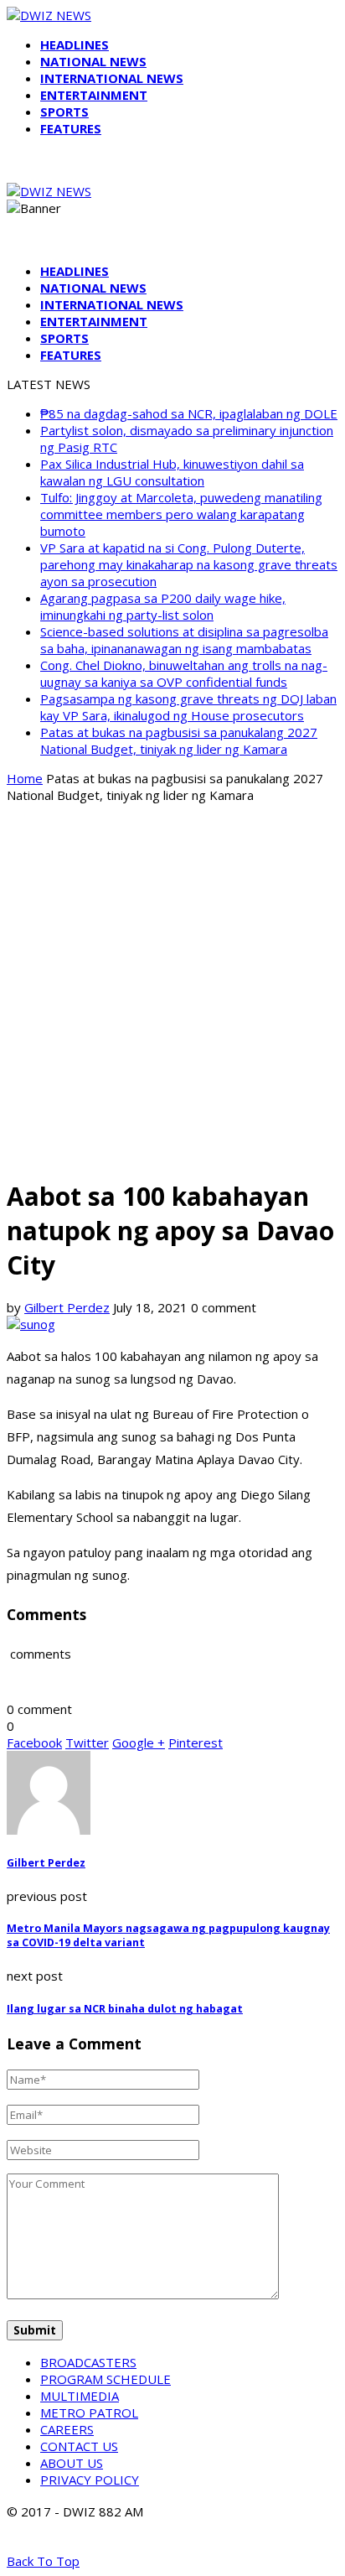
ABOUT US (72, 2463)
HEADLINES (75, 44)
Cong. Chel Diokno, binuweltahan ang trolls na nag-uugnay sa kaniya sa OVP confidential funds (184, 673)
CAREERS (67, 2429)
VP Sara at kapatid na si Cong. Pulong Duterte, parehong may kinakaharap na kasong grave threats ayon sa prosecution (189, 564)
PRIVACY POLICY (90, 2480)
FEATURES (71, 128)
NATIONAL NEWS (93, 61)
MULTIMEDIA (80, 2396)
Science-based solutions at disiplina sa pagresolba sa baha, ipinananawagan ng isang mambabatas (184, 640)
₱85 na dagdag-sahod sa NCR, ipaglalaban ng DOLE (189, 413)
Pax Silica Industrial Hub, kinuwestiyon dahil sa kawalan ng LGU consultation (172, 472)
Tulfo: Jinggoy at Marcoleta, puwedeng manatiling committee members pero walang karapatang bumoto (181, 514)
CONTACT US (79, 2446)
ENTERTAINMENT (94, 95)
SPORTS (64, 112)
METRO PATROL (89, 2412)
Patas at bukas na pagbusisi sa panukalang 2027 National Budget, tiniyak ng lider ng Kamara (179, 740)
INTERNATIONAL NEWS (112, 78)
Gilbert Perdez (67, 1307)
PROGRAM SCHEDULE (106, 2379)
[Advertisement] (172, 989)
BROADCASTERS (88, 2362)
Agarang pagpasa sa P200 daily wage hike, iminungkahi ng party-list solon (163, 606)
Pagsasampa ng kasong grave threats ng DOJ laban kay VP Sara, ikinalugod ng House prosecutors (188, 707)
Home (25, 778)
